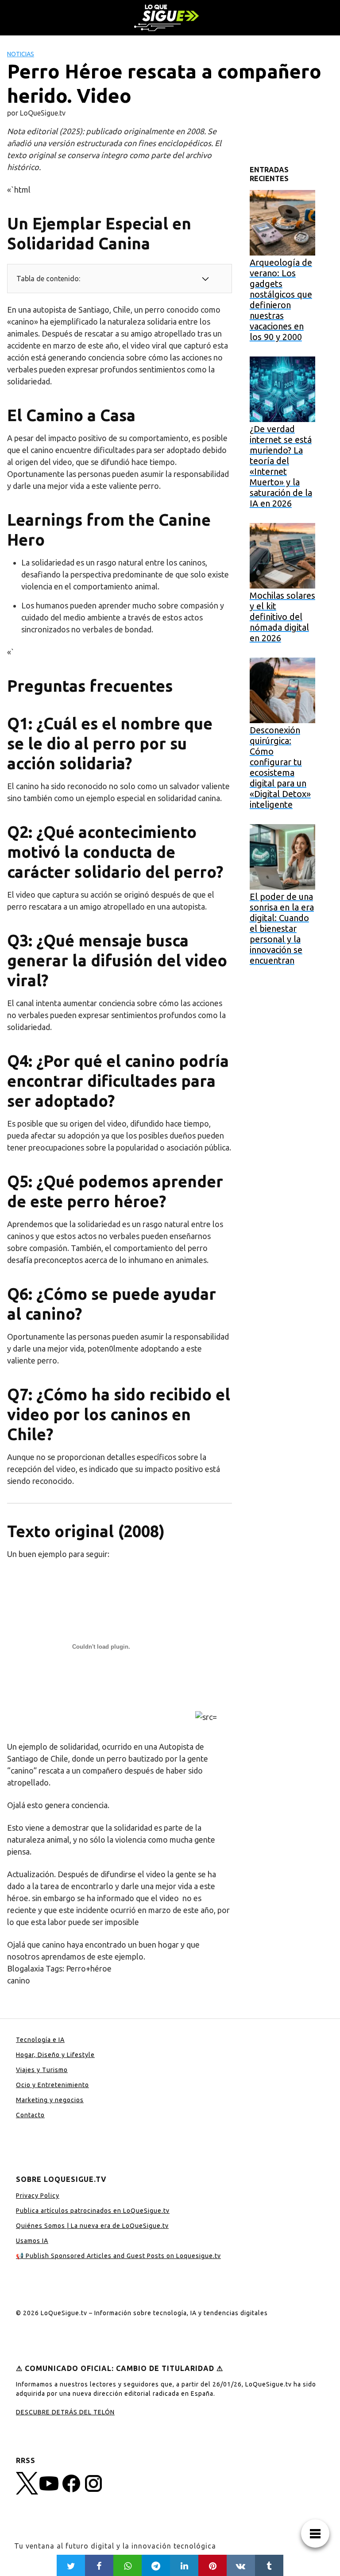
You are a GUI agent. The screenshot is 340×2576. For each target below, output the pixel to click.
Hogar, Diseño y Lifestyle (55, 2055)
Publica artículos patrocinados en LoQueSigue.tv (93, 2211)
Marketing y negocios (50, 2100)
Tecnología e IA (40, 2040)
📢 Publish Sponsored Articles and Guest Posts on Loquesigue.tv (118, 2256)
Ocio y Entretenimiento (52, 2085)
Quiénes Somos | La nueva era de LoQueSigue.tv (92, 2226)
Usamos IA (32, 2241)
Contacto (30, 2115)
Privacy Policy (38, 2196)
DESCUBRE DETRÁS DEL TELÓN (65, 2412)
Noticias (21, 54)
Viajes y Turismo (42, 2070)
